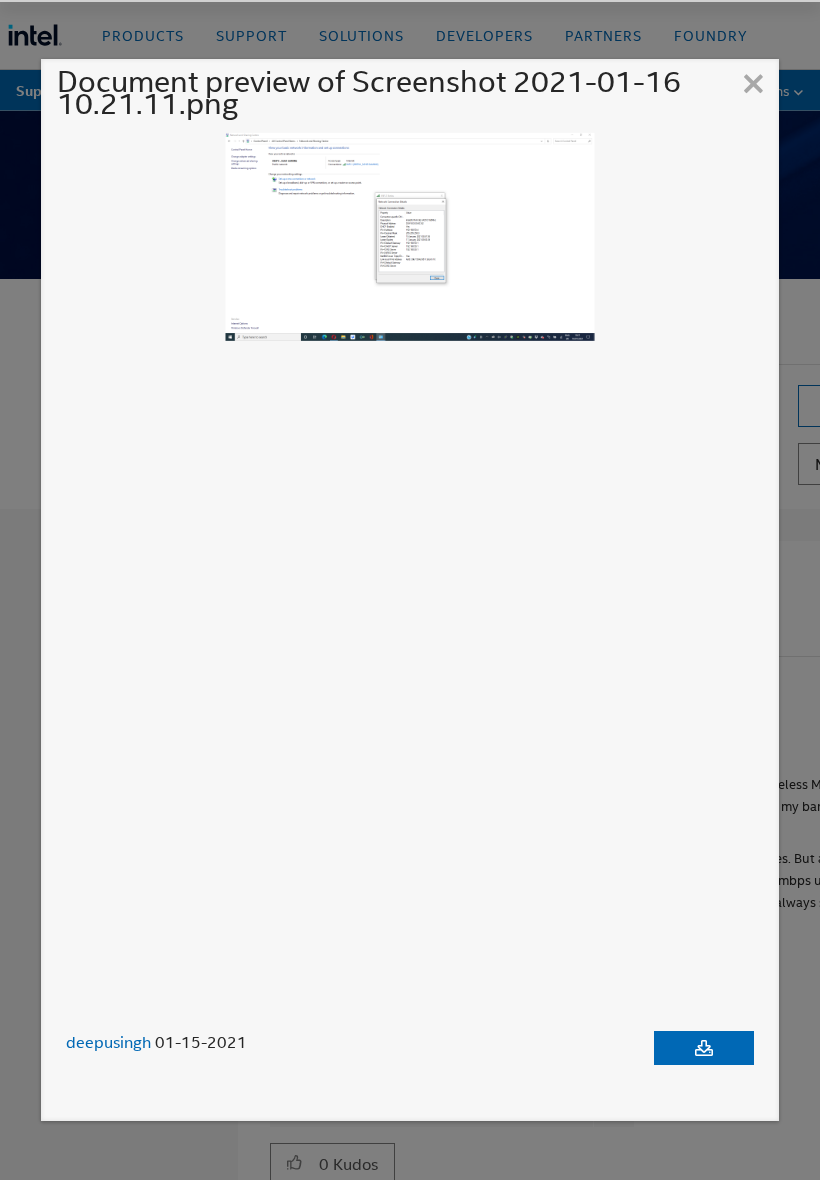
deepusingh (108, 1042)
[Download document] (704, 1048)
